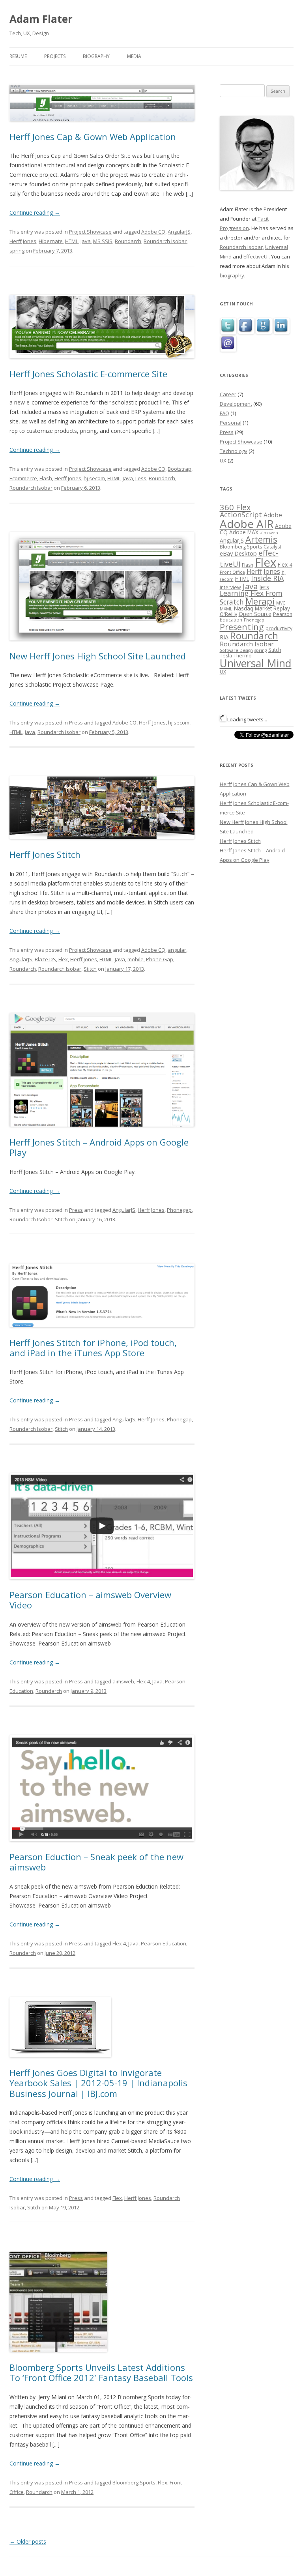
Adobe (273, 515)
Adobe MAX (244, 532)
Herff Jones (23, 241)
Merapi (260, 601)
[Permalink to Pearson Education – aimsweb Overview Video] (102, 1587)
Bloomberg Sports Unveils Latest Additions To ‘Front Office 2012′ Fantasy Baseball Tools (101, 2372)
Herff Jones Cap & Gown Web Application (93, 137)
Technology (234, 451)
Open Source (255, 614)
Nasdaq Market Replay (262, 608)
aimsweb (123, 1681)
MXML (226, 609)
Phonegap (179, 1210)
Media (134, 56)
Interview (230, 587)
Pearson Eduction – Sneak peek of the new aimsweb (96, 1862)
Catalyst (272, 547)
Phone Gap (160, 959)
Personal (231, 423)
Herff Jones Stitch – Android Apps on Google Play (99, 1147)
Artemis (261, 539)
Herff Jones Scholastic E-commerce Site (88, 374)
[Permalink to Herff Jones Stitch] (102, 846)
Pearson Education (164, 1943)
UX (223, 461)
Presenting (242, 627)
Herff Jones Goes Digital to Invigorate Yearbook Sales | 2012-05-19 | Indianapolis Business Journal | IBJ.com (98, 2083)
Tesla (226, 656)
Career (228, 394)
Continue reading (35, 212)
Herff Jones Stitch (45, 854)
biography (232, 275)
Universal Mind (256, 663)
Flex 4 (143, 1681)
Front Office (232, 572)
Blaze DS (45, 959)
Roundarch (128, 241)
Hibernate (51, 241)
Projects (55, 56)
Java (86, 241)
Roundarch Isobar (165, 241)
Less (141, 478)
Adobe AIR (247, 524)
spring (17, 251)
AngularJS (179, 232)
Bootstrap (180, 469)
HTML (72, 241)
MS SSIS (103, 241)
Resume (18, 56)
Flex (63, 959)
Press (76, 723)
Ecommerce (23, 478)
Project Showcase (90, 232)
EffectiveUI (256, 256)
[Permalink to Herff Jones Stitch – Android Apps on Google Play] (102, 1134)
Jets (264, 587)
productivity (279, 628)
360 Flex (235, 507)
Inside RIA (267, 578)
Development (236, 404)
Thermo (243, 656)
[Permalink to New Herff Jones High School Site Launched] (102, 648)
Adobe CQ (153, 232)
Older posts (28, 2541)
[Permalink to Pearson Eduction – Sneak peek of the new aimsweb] (102, 1849)
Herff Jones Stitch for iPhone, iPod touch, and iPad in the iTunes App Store (93, 1348)
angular (177, 950)
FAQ (224, 413)
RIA (224, 637)
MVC (281, 603)
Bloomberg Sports (134, 2482)
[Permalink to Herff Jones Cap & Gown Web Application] (102, 128)
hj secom (94, 478)
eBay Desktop (238, 553)
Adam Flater (41, 19)
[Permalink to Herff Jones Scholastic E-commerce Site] (102, 366)
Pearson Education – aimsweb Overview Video (90, 1600)
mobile (136, 959)
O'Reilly (228, 614)
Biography (96, 56)
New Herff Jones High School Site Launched (98, 656)
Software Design (236, 650)
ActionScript (241, 515)
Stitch (90, 969)
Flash (46, 478)
